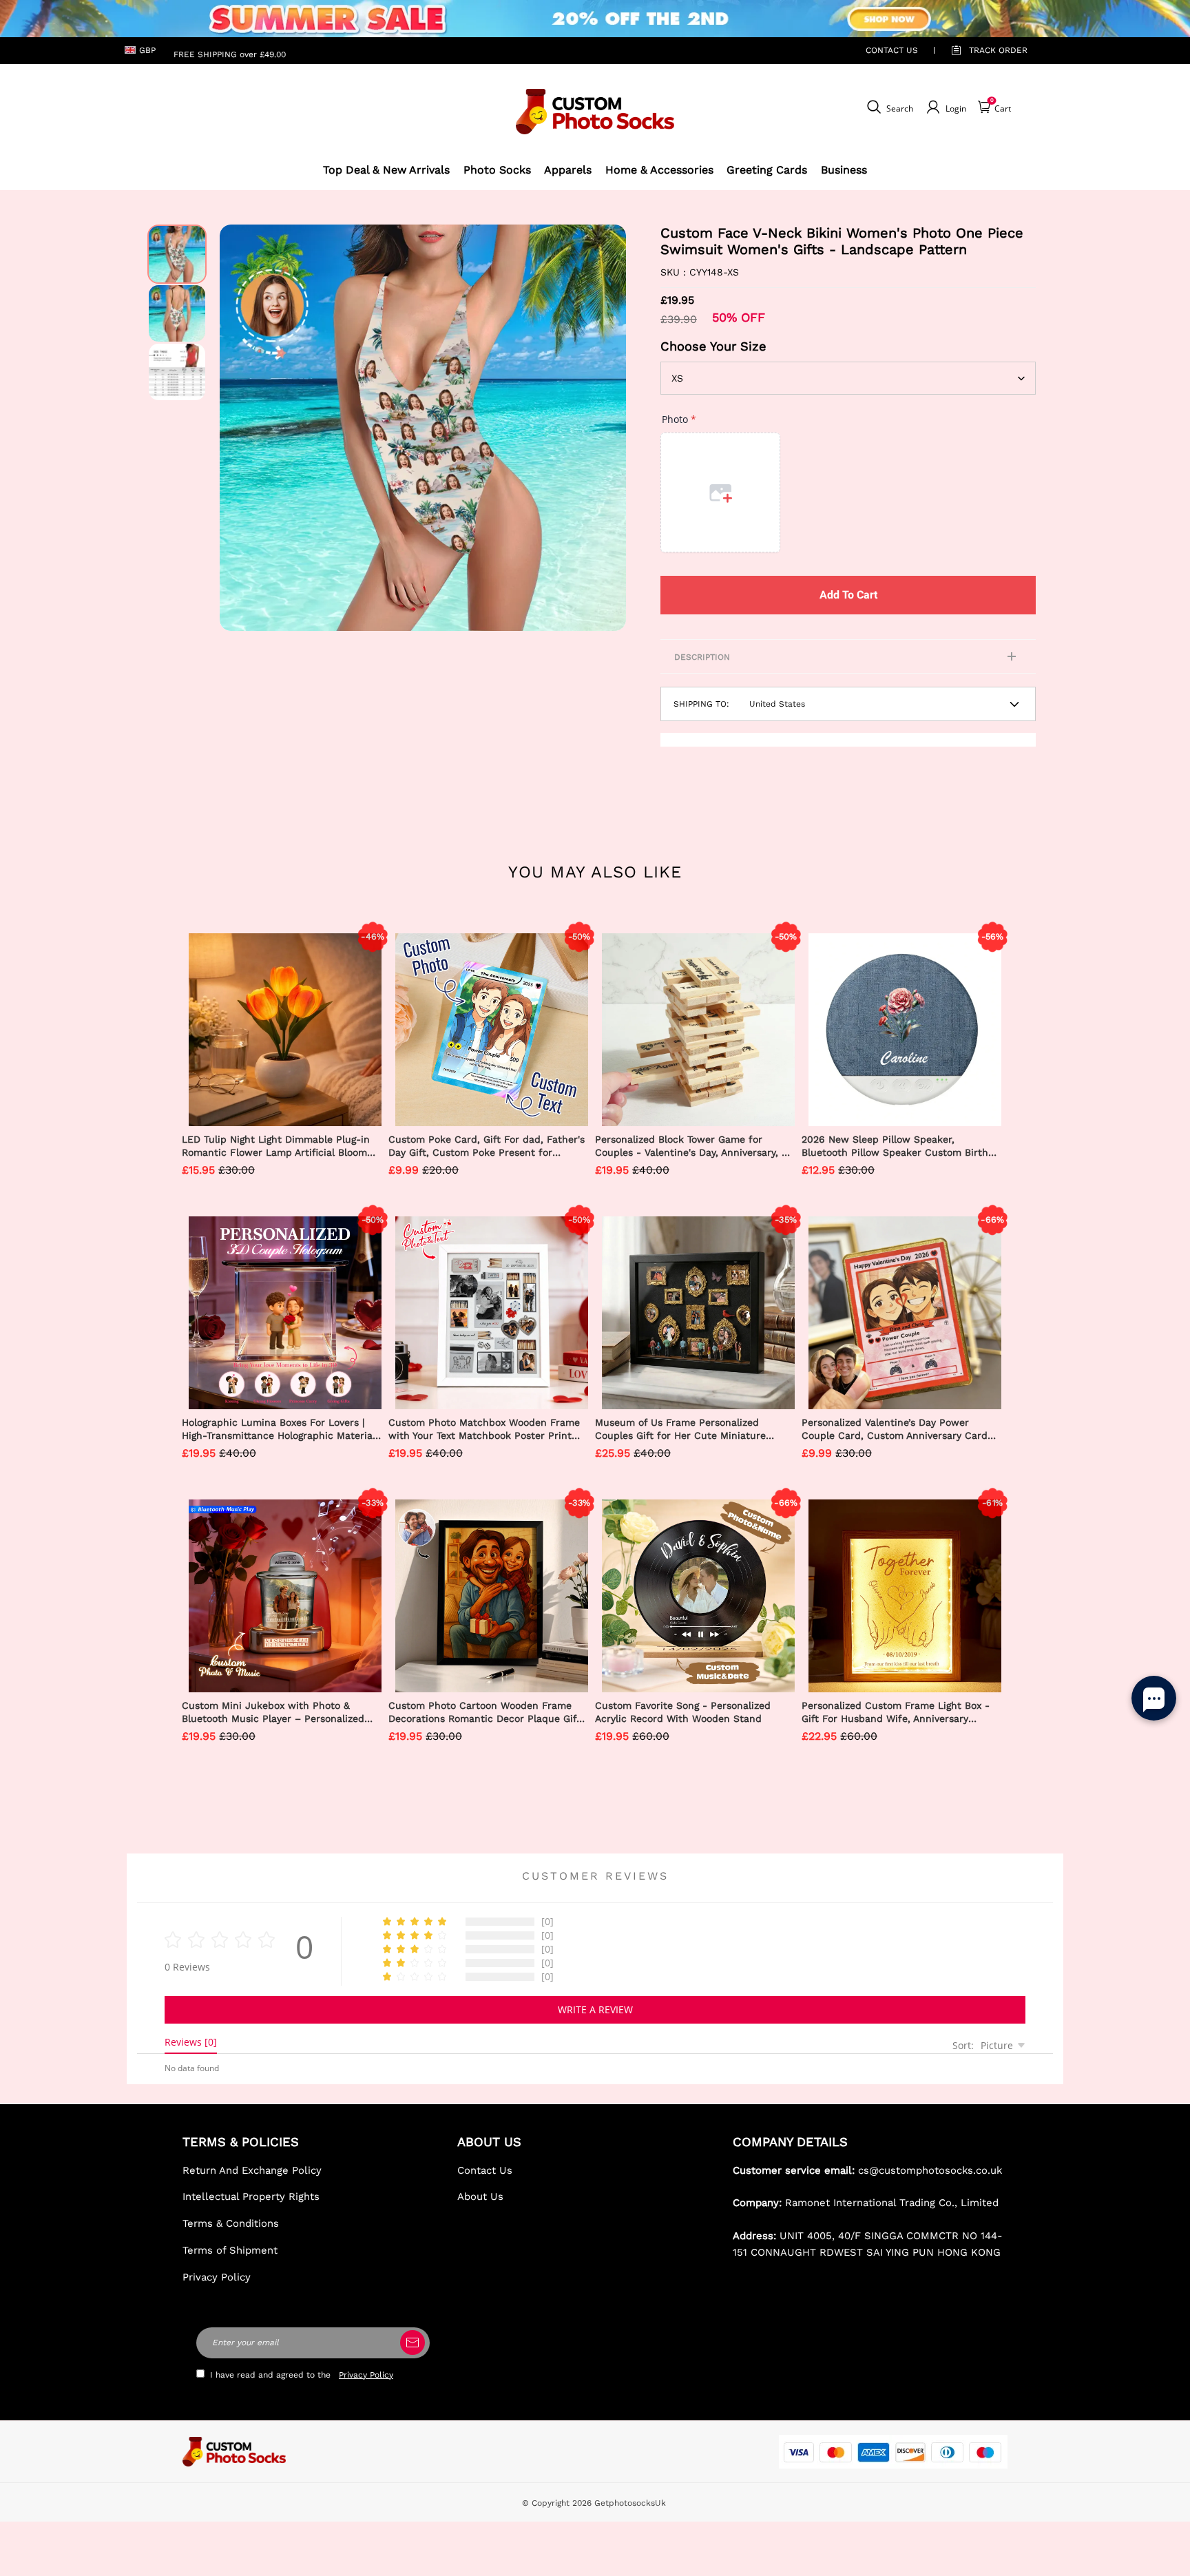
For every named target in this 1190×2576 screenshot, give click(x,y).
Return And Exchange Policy (252, 2170)
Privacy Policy (217, 2277)
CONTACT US (892, 50)
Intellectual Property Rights (251, 2196)
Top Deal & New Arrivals (386, 170)
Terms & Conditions (231, 2223)
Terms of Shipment (230, 2250)
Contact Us (485, 2170)
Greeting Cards (767, 170)
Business (844, 170)
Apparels (568, 170)
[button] (240, 428)
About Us (480, 2196)
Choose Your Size (713, 346)
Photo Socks (497, 170)
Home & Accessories (659, 170)
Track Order (998, 50)
